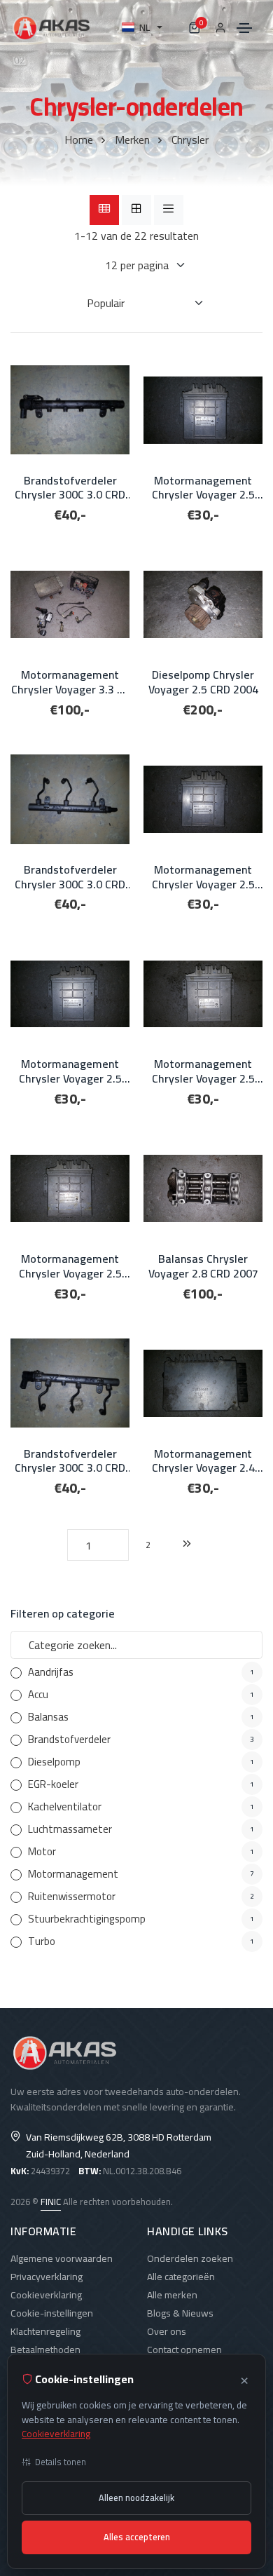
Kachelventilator (65, 1806)
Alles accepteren (137, 2537)
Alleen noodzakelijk (136, 2498)
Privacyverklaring (47, 2277)
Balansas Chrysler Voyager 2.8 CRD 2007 (203, 1266)
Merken (132, 140)
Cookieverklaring (46, 2295)
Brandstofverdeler (69, 1739)
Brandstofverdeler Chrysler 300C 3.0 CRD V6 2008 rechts (70, 488)
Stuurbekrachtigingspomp (87, 1919)
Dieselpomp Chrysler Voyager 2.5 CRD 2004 (203, 682)
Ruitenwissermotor (72, 1896)
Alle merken (172, 2295)
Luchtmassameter (70, 1829)
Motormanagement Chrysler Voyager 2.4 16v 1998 (203, 1461)
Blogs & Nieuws (180, 2313)
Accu (38, 1694)
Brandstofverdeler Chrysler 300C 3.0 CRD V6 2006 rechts (70, 877)
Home (79, 140)
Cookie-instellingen (52, 2313)
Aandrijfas (51, 1672)
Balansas (48, 1717)
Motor (42, 1851)
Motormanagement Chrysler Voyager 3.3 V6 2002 (70, 682)
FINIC (51, 2202)
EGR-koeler (53, 1784)
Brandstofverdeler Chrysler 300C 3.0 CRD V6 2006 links (70, 1461)
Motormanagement (73, 1874)
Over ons (167, 2331)
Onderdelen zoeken (190, 2258)
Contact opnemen (184, 2350)
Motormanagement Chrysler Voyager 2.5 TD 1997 (203, 1071)
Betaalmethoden (45, 2350)
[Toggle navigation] (244, 28)
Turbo (42, 1941)
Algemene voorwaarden (62, 2258)
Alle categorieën (181, 2277)
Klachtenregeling (45, 2331)
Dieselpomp (54, 1762)
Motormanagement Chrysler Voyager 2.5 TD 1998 (203, 488)
